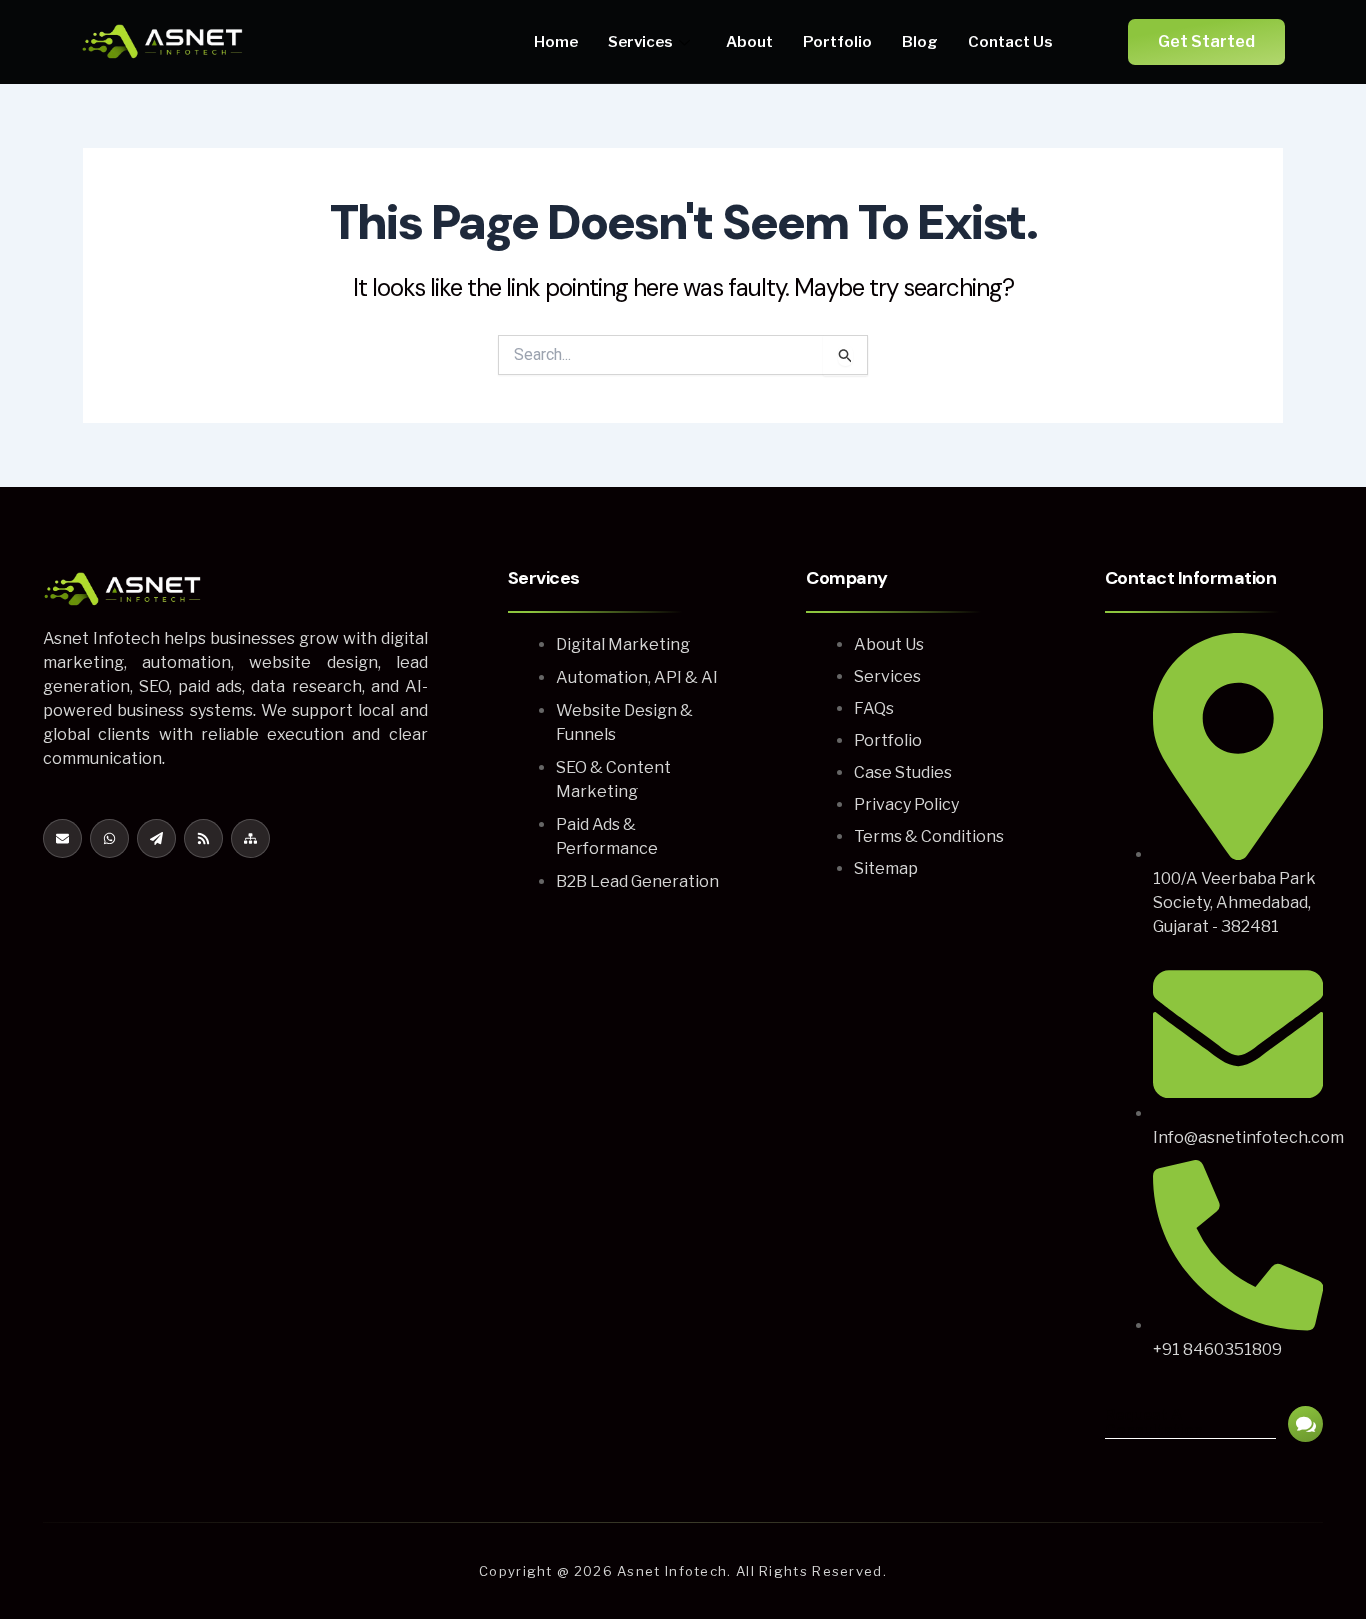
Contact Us (1010, 42)
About (749, 42)
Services (640, 42)
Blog (920, 42)
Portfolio (837, 42)
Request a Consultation (1154, 1422)
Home (556, 42)
